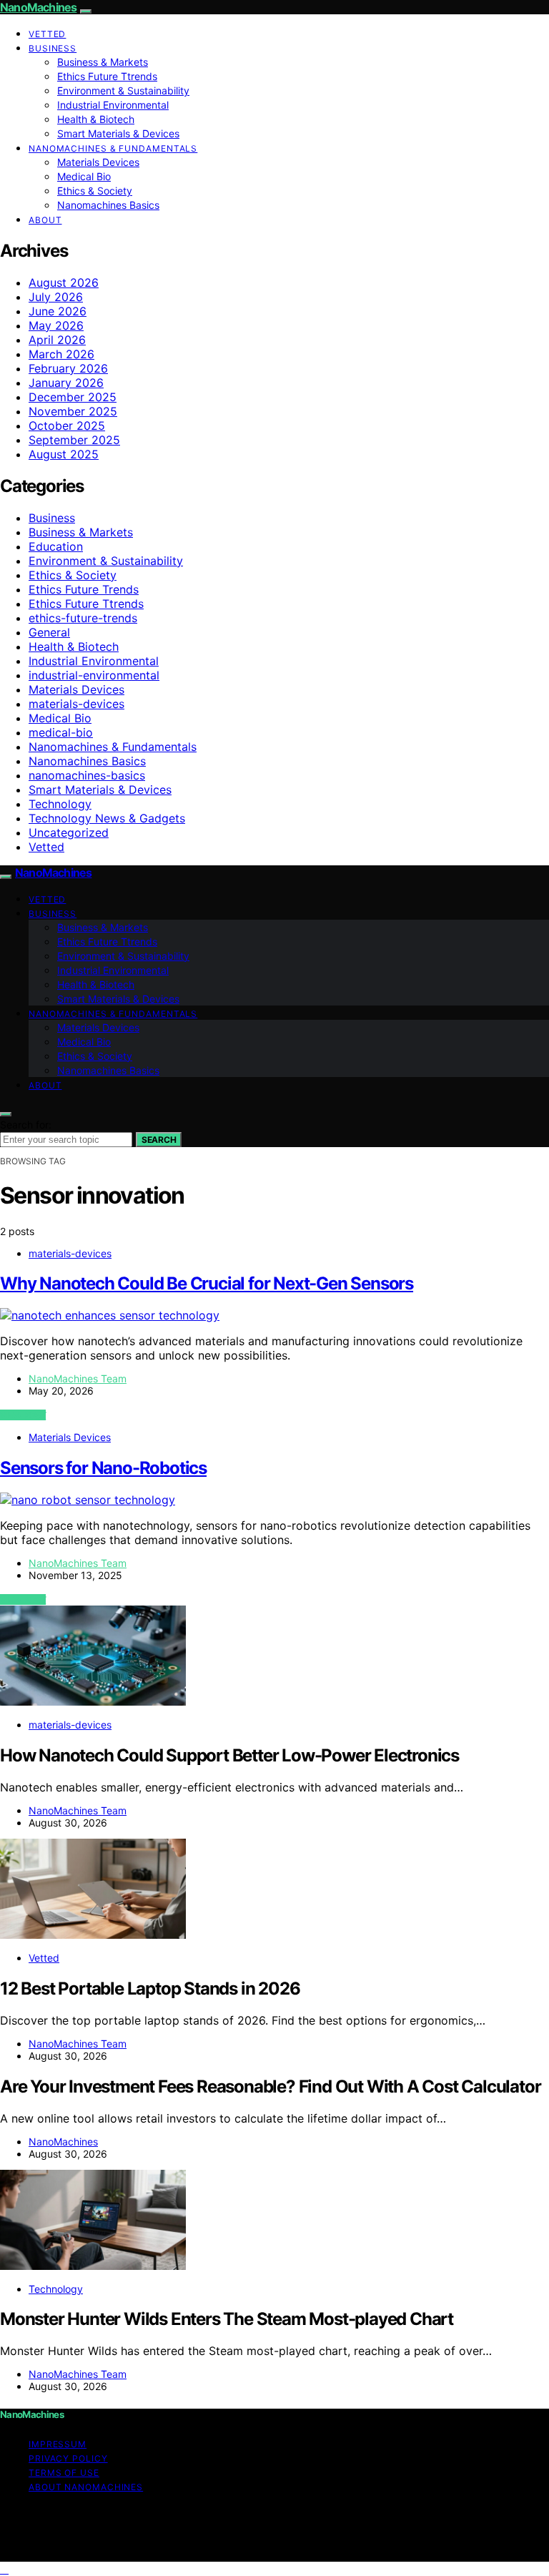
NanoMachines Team (78, 1378)
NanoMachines (38, 7)
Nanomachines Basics (108, 205)
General (49, 632)
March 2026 (61, 354)
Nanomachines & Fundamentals (113, 148)
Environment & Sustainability (123, 90)
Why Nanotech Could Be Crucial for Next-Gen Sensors (207, 1283)
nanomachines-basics (87, 775)
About (45, 220)
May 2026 (56, 325)
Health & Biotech (96, 119)
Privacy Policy (68, 2458)
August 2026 (64, 282)
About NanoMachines (86, 2487)
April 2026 (57, 340)
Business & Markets (103, 62)
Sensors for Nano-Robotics (103, 1468)
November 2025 (73, 411)
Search (159, 1140)
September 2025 (74, 440)
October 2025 (67, 426)
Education (56, 546)
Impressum (58, 2444)
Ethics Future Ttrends (107, 76)
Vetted (47, 34)
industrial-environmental (94, 675)
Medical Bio (84, 176)
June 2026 (58, 311)
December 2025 (73, 397)
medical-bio (61, 732)
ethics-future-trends (83, 618)
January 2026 (66, 383)
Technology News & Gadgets (107, 818)
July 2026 (56, 297)
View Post (23, 1415)
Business (53, 48)
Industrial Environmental (113, 105)
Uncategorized (69, 832)
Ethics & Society (95, 191)
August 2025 (64, 454)
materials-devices (76, 704)
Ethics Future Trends (84, 589)
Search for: (26, 1125)
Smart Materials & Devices (118, 133)
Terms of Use (64, 2473)
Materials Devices (98, 162)
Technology (60, 804)
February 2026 (68, 368)
